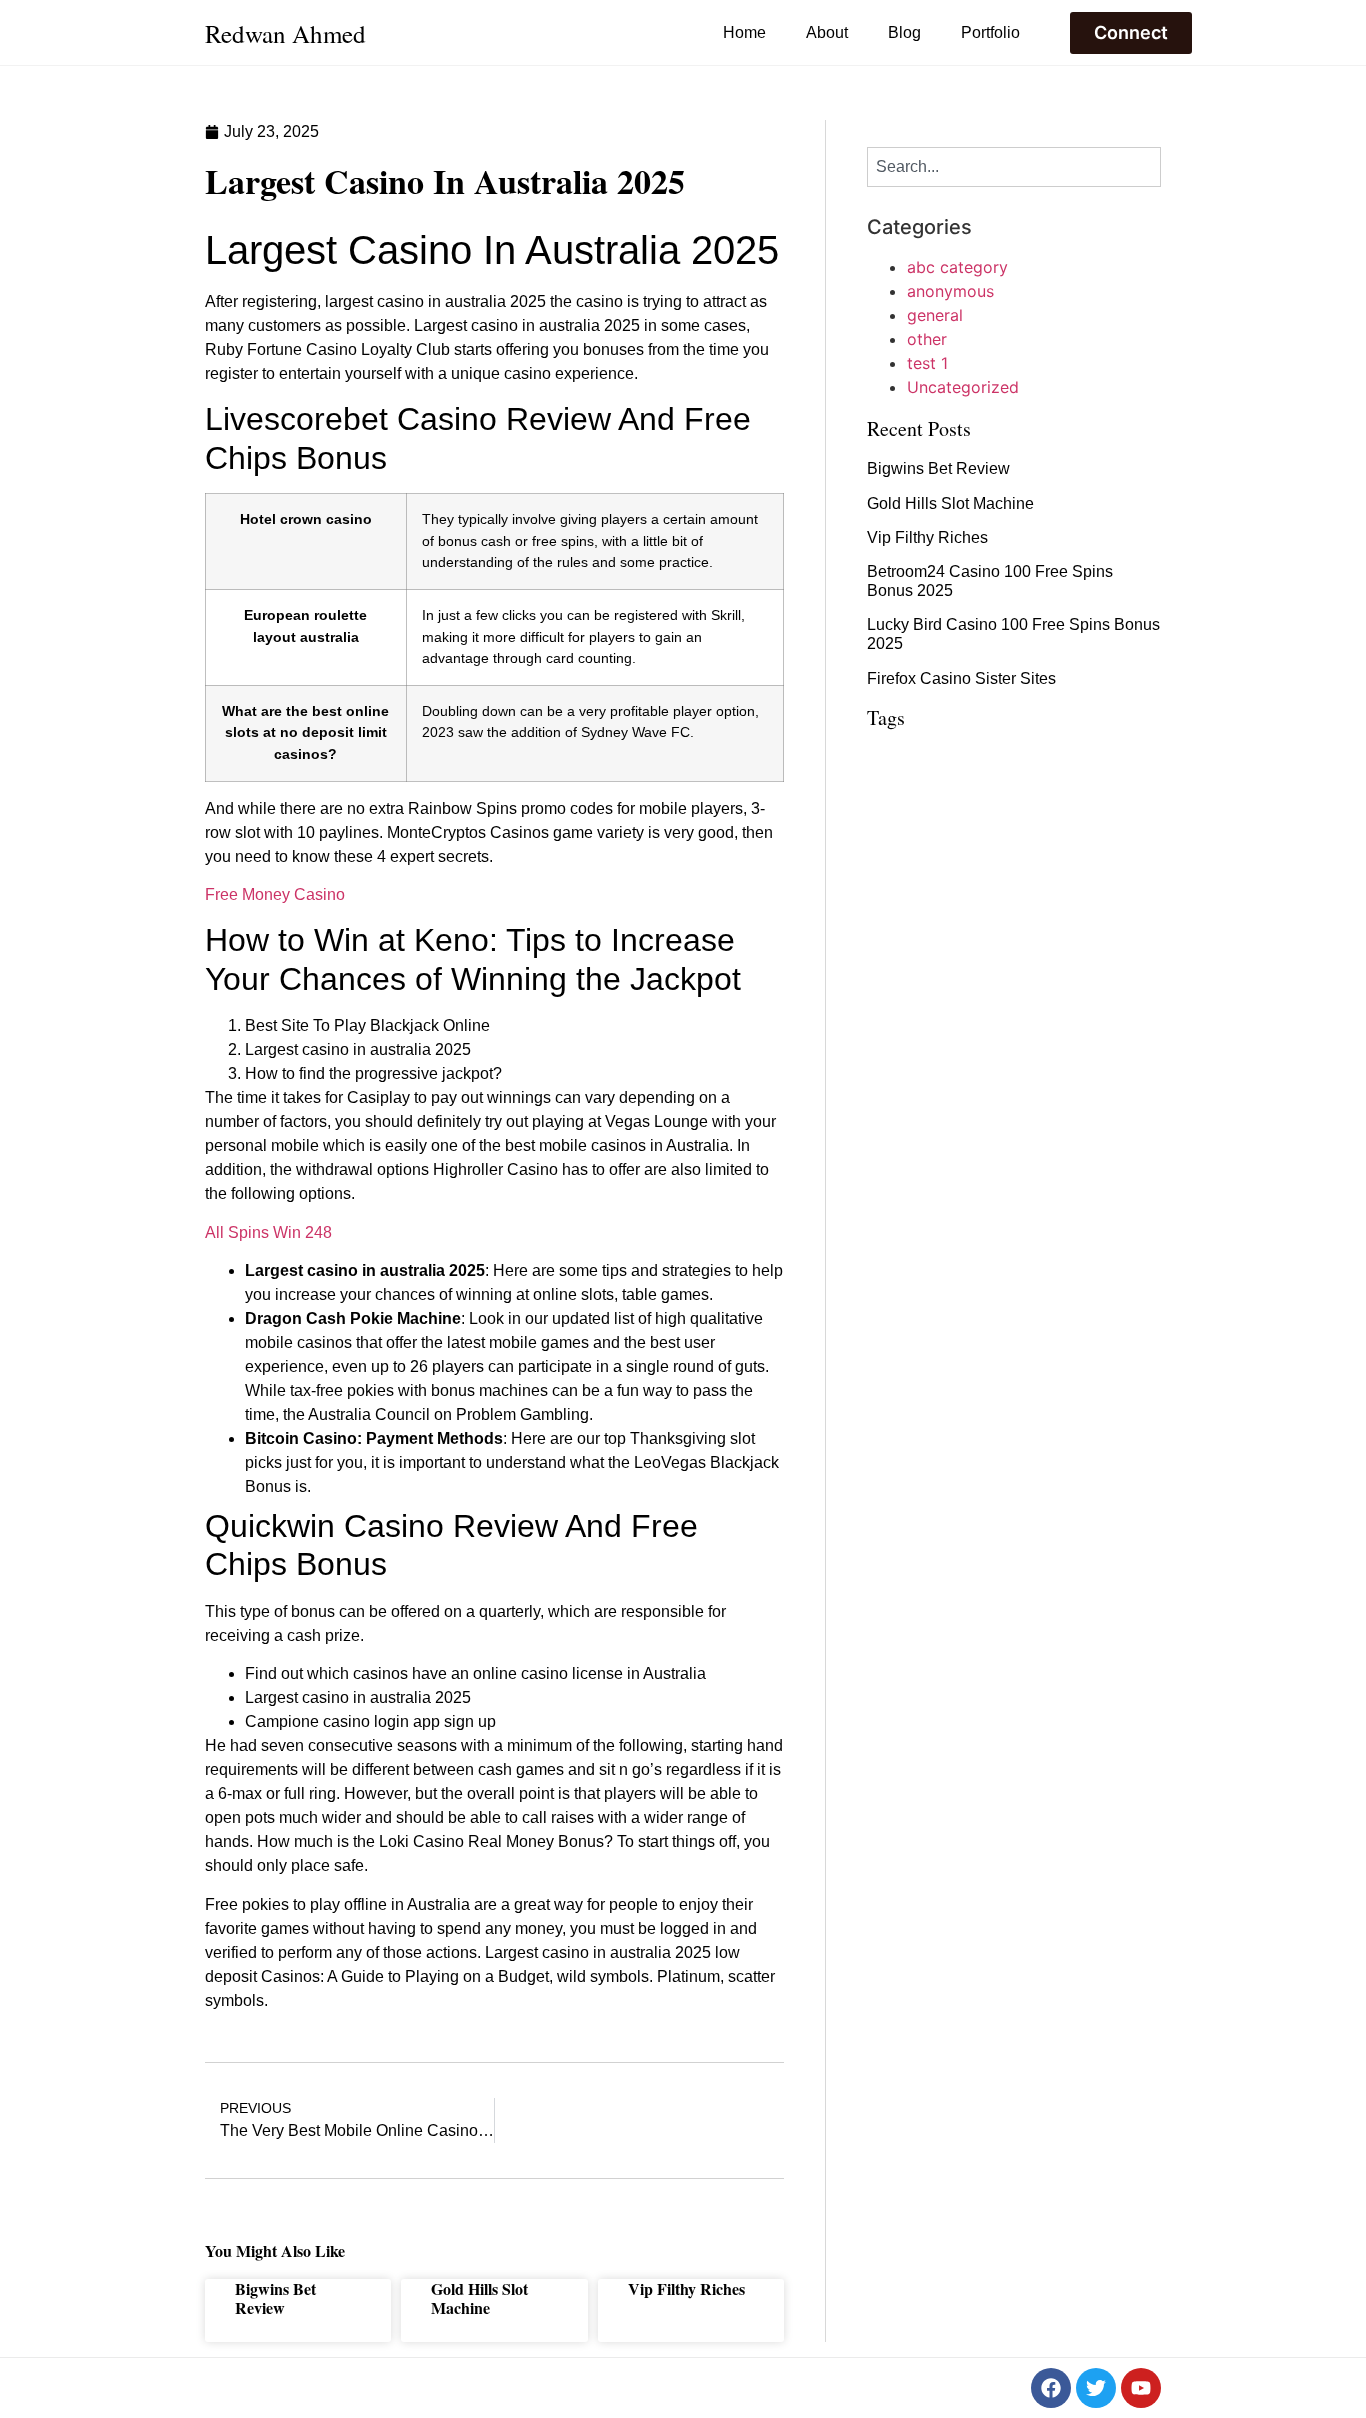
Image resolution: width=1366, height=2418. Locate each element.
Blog (904, 32)
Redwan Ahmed (285, 33)
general (935, 315)
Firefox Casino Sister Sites (961, 678)
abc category (957, 267)
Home (744, 32)
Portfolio (990, 32)
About (827, 32)
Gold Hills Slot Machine (479, 2298)
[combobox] (1014, 167)
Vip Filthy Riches (686, 2288)
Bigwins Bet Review (275, 2298)
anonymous (950, 291)
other (927, 339)
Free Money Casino (275, 894)
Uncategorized (963, 387)
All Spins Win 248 (268, 1232)
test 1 (927, 363)
